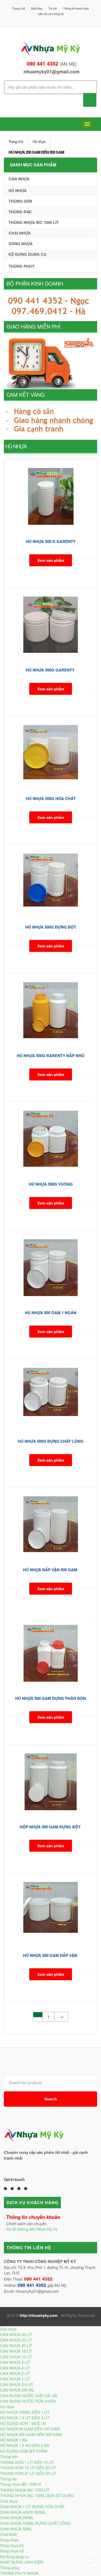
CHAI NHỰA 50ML (16, 2529)
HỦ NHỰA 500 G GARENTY (51, 541)
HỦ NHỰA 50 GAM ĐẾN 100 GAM (30, 2429)
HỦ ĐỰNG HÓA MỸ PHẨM (24, 2451)
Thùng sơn (20, 201)
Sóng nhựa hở (12, 2551)
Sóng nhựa (21, 244)
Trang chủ (19, 8)
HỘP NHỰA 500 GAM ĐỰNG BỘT (51, 1827)
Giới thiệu (37, 8)
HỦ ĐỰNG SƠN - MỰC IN (23, 2423)
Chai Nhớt (9, 2534)
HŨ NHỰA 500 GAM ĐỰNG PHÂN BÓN (51, 1698)
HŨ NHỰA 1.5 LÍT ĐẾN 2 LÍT (25, 2418)
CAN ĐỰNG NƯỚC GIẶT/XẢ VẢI (29, 2395)
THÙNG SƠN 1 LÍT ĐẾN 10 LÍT (27, 2462)
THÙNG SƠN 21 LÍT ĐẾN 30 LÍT (28, 2473)
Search (51, 2099)
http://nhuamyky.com (39, 2315)
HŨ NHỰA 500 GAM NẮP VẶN (51, 1955)
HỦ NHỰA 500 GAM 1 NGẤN (51, 1313)
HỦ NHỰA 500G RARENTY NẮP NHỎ (51, 1056)
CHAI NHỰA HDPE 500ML (23, 2512)
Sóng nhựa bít (12, 2545)
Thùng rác (20, 212)
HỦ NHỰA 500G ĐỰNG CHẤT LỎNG (51, 1441)
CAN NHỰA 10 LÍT (16, 2357)
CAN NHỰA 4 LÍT (15, 2368)
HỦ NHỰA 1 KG (14, 2440)
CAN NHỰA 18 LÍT (16, 2351)
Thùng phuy (21, 266)
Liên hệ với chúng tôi (51, 14)
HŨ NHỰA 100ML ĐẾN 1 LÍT (25, 2412)
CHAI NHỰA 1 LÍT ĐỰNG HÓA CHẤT (32, 2506)
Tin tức (53, 8)
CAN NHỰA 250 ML (17, 2390)
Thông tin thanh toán (76, 8)
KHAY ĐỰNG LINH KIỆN (22, 2562)
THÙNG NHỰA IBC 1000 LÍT (25, 2490)
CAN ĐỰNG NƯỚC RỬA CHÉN (28, 2401)
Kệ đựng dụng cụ (27, 254)
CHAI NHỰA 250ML (17, 2518)
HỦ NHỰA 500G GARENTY (51, 670)
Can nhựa (19, 179)
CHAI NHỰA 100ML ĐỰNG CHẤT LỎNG (35, 2523)
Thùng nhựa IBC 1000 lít (34, 222)
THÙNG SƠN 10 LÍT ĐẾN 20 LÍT (28, 2468)
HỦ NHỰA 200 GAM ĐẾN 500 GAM (36, 152)
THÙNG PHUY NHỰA (19, 2573)
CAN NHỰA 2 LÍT (15, 2373)
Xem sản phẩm (51, 560)
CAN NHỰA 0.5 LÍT (17, 2384)
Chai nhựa (20, 233)
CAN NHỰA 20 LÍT (16, 2345)
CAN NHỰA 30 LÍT (16, 2334)
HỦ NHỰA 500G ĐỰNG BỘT (51, 927)
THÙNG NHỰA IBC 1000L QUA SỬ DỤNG (37, 2495)
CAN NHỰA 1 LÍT (15, 2379)
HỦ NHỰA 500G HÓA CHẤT (51, 798)
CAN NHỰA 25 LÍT (16, 2340)
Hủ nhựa (39, 141)
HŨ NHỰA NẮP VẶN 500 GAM (51, 1570)
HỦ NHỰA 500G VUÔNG (51, 1184)
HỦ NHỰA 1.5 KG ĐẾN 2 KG (25, 2445)
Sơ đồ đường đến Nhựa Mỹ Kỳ (32, 2229)
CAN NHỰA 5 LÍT (15, 2362)
